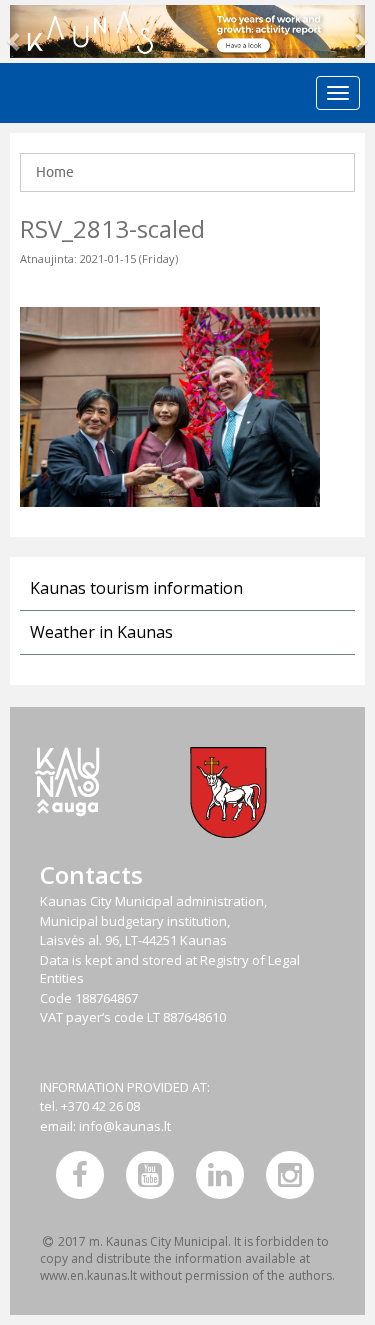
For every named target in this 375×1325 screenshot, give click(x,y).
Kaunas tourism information (136, 588)
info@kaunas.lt (125, 1126)
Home (55, 172)
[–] (187, 31)
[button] (15, 31)
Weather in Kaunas (101, 632)
